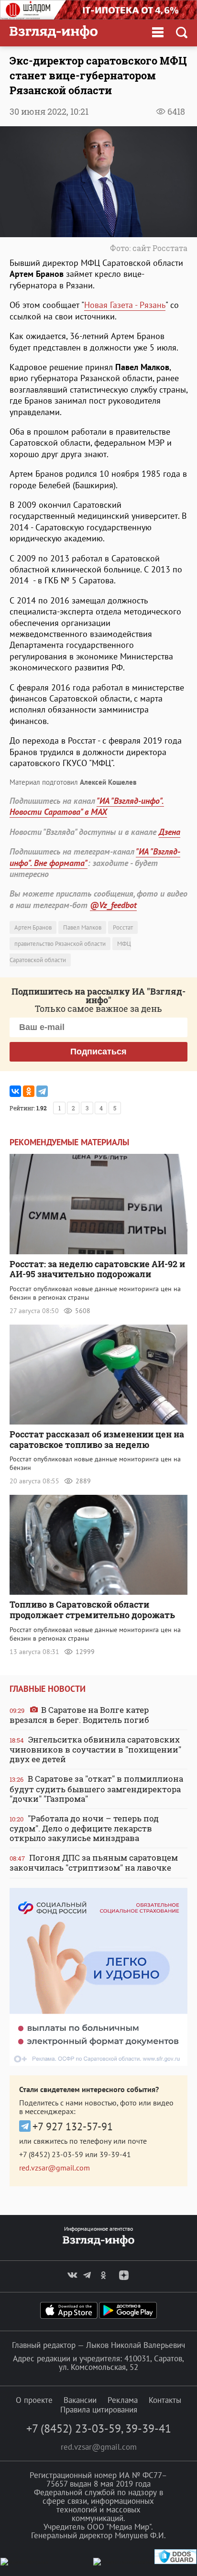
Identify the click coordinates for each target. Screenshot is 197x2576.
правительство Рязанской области (60, 944)
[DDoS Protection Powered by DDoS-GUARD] (175, 2562)
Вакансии (80, 2400)
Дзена (170, 832)
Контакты (165, 2400)
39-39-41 (115, 2154)
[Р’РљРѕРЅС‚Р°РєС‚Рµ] (15, 1091)
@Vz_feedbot (113, 905)
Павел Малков (82, 927)
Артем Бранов (33, 927)
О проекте (34, 2400)
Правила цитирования (99, 2410)
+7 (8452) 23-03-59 (51, 2154)
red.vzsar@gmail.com (55, 2168)
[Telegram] (42, 1091)
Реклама (123, 2400)
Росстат (123, 927)
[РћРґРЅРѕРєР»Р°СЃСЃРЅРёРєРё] (29, 1091)
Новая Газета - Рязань (125, 305)
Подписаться (98, 1052)
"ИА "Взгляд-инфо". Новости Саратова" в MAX (87, 806)
